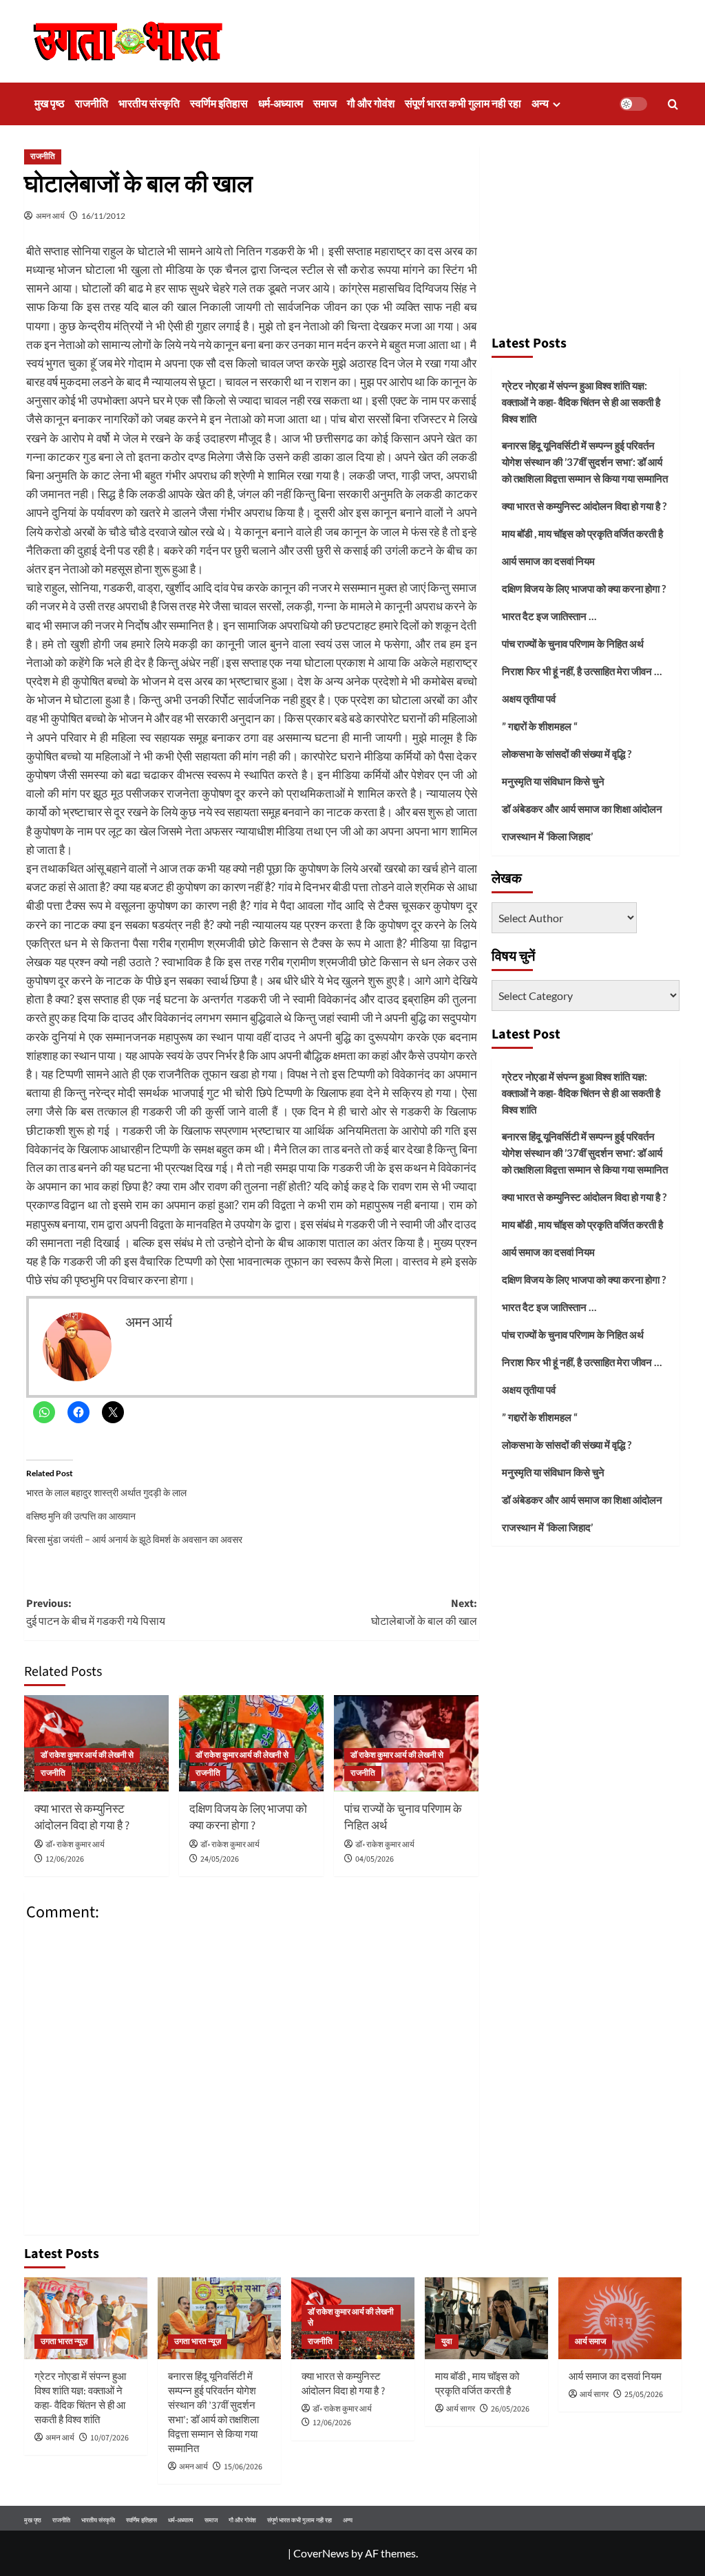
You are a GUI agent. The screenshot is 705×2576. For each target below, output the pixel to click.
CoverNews (321, 2553)
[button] (673, 104)
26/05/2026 (510, 2409)
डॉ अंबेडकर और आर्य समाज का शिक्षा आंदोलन (582, 809)
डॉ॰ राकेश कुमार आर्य (75, 1845)
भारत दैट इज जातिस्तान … (549, 616)
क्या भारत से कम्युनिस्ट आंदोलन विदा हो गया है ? (82, 1818)
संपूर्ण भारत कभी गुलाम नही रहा (463, 104)
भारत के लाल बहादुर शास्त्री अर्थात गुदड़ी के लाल (106, 1492)
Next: (424, 1612)
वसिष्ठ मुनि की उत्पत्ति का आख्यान (81, 1516)
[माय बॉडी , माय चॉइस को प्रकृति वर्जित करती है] (486, 2318)
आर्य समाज (590, 2342)
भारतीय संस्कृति (149, 104)
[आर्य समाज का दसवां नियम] (620, 2318)
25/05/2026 (644, 2395)
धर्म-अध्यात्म (281, 104)
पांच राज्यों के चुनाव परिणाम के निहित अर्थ (403, 1818)
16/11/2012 (103, 216)
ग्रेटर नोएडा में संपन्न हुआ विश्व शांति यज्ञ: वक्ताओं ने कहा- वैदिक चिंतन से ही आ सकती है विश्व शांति (581, 402)
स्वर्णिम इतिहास (219, 104)
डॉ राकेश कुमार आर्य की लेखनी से (87, 1755)
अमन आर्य (50, 216)
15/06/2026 (243, 2467)
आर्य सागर (461, 2409)
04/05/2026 (375, 1859)
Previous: (96, 1612)
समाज (325, 104)
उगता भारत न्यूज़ (64, 2342)
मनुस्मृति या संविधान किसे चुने (553, 781)
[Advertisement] (586, 234)
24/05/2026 (220, 1859)
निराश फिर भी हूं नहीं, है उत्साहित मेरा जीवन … (582, 671)
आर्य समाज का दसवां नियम (548, 561)
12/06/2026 (65, 1859)
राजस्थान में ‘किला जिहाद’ (547, 836)
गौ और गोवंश (371, 104)
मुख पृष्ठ (50, 104)
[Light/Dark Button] (633, 104)
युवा (447, 2342)
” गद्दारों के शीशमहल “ (540, 726)
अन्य (540, 104)
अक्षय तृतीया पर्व (529, 699)
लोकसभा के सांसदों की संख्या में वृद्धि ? (567, 754)
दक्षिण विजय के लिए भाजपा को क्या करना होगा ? (248, 1818)
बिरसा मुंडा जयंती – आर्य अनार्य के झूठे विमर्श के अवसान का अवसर (134, 1539)
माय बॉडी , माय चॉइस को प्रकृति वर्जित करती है (582, 533)
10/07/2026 (109, 2438)
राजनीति (92, 104)
